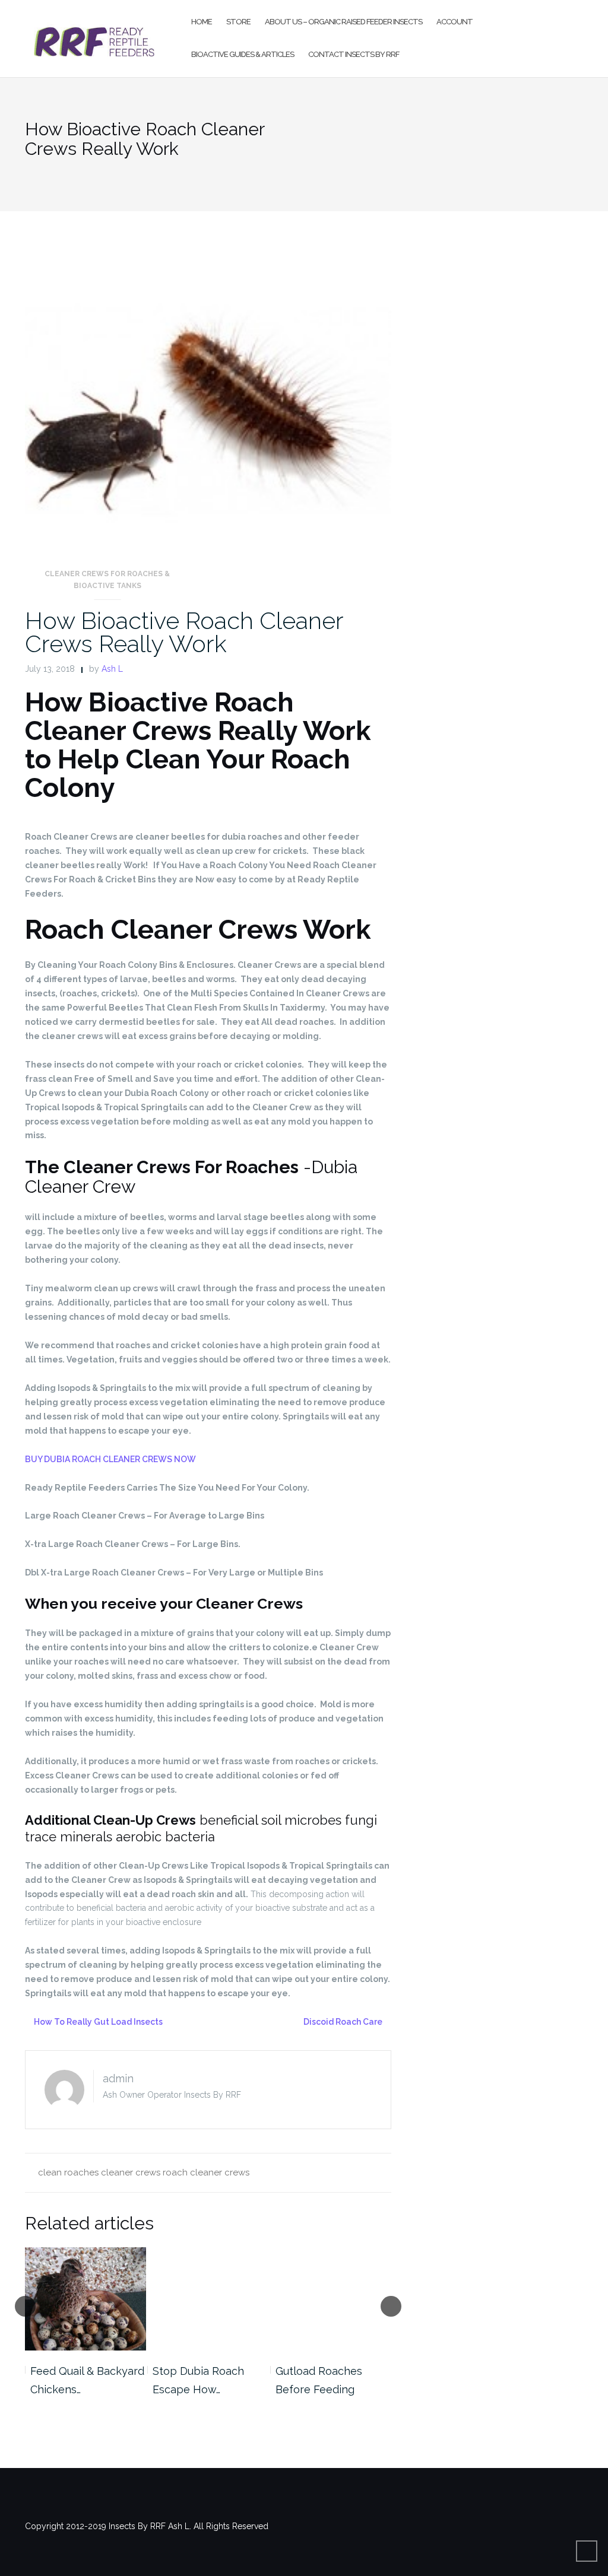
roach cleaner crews (206, 2172)
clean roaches (68, 2172)
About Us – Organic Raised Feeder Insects (343, 22)
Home (202, 22)
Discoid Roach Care (343, 2022)
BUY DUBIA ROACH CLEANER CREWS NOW (110, 1459)
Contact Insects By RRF (354, 54)
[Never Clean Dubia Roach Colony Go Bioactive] (331, 2299)
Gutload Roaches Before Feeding (197, 2380)
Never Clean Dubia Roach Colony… (323, 2380)
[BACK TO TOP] (587, 2551)
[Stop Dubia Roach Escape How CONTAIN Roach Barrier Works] (85, 2299)
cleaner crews (131, 2172)
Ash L (112, 669)
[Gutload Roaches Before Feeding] (208, 2299)
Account (455, 22)
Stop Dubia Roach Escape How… (76, 2380)
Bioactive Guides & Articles (243, 54)
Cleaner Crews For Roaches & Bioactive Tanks (107, 580)
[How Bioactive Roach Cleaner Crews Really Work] (208, 411)
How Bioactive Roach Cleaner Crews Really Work (184, 632)
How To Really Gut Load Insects (98, 2022)
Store (238, 22)
